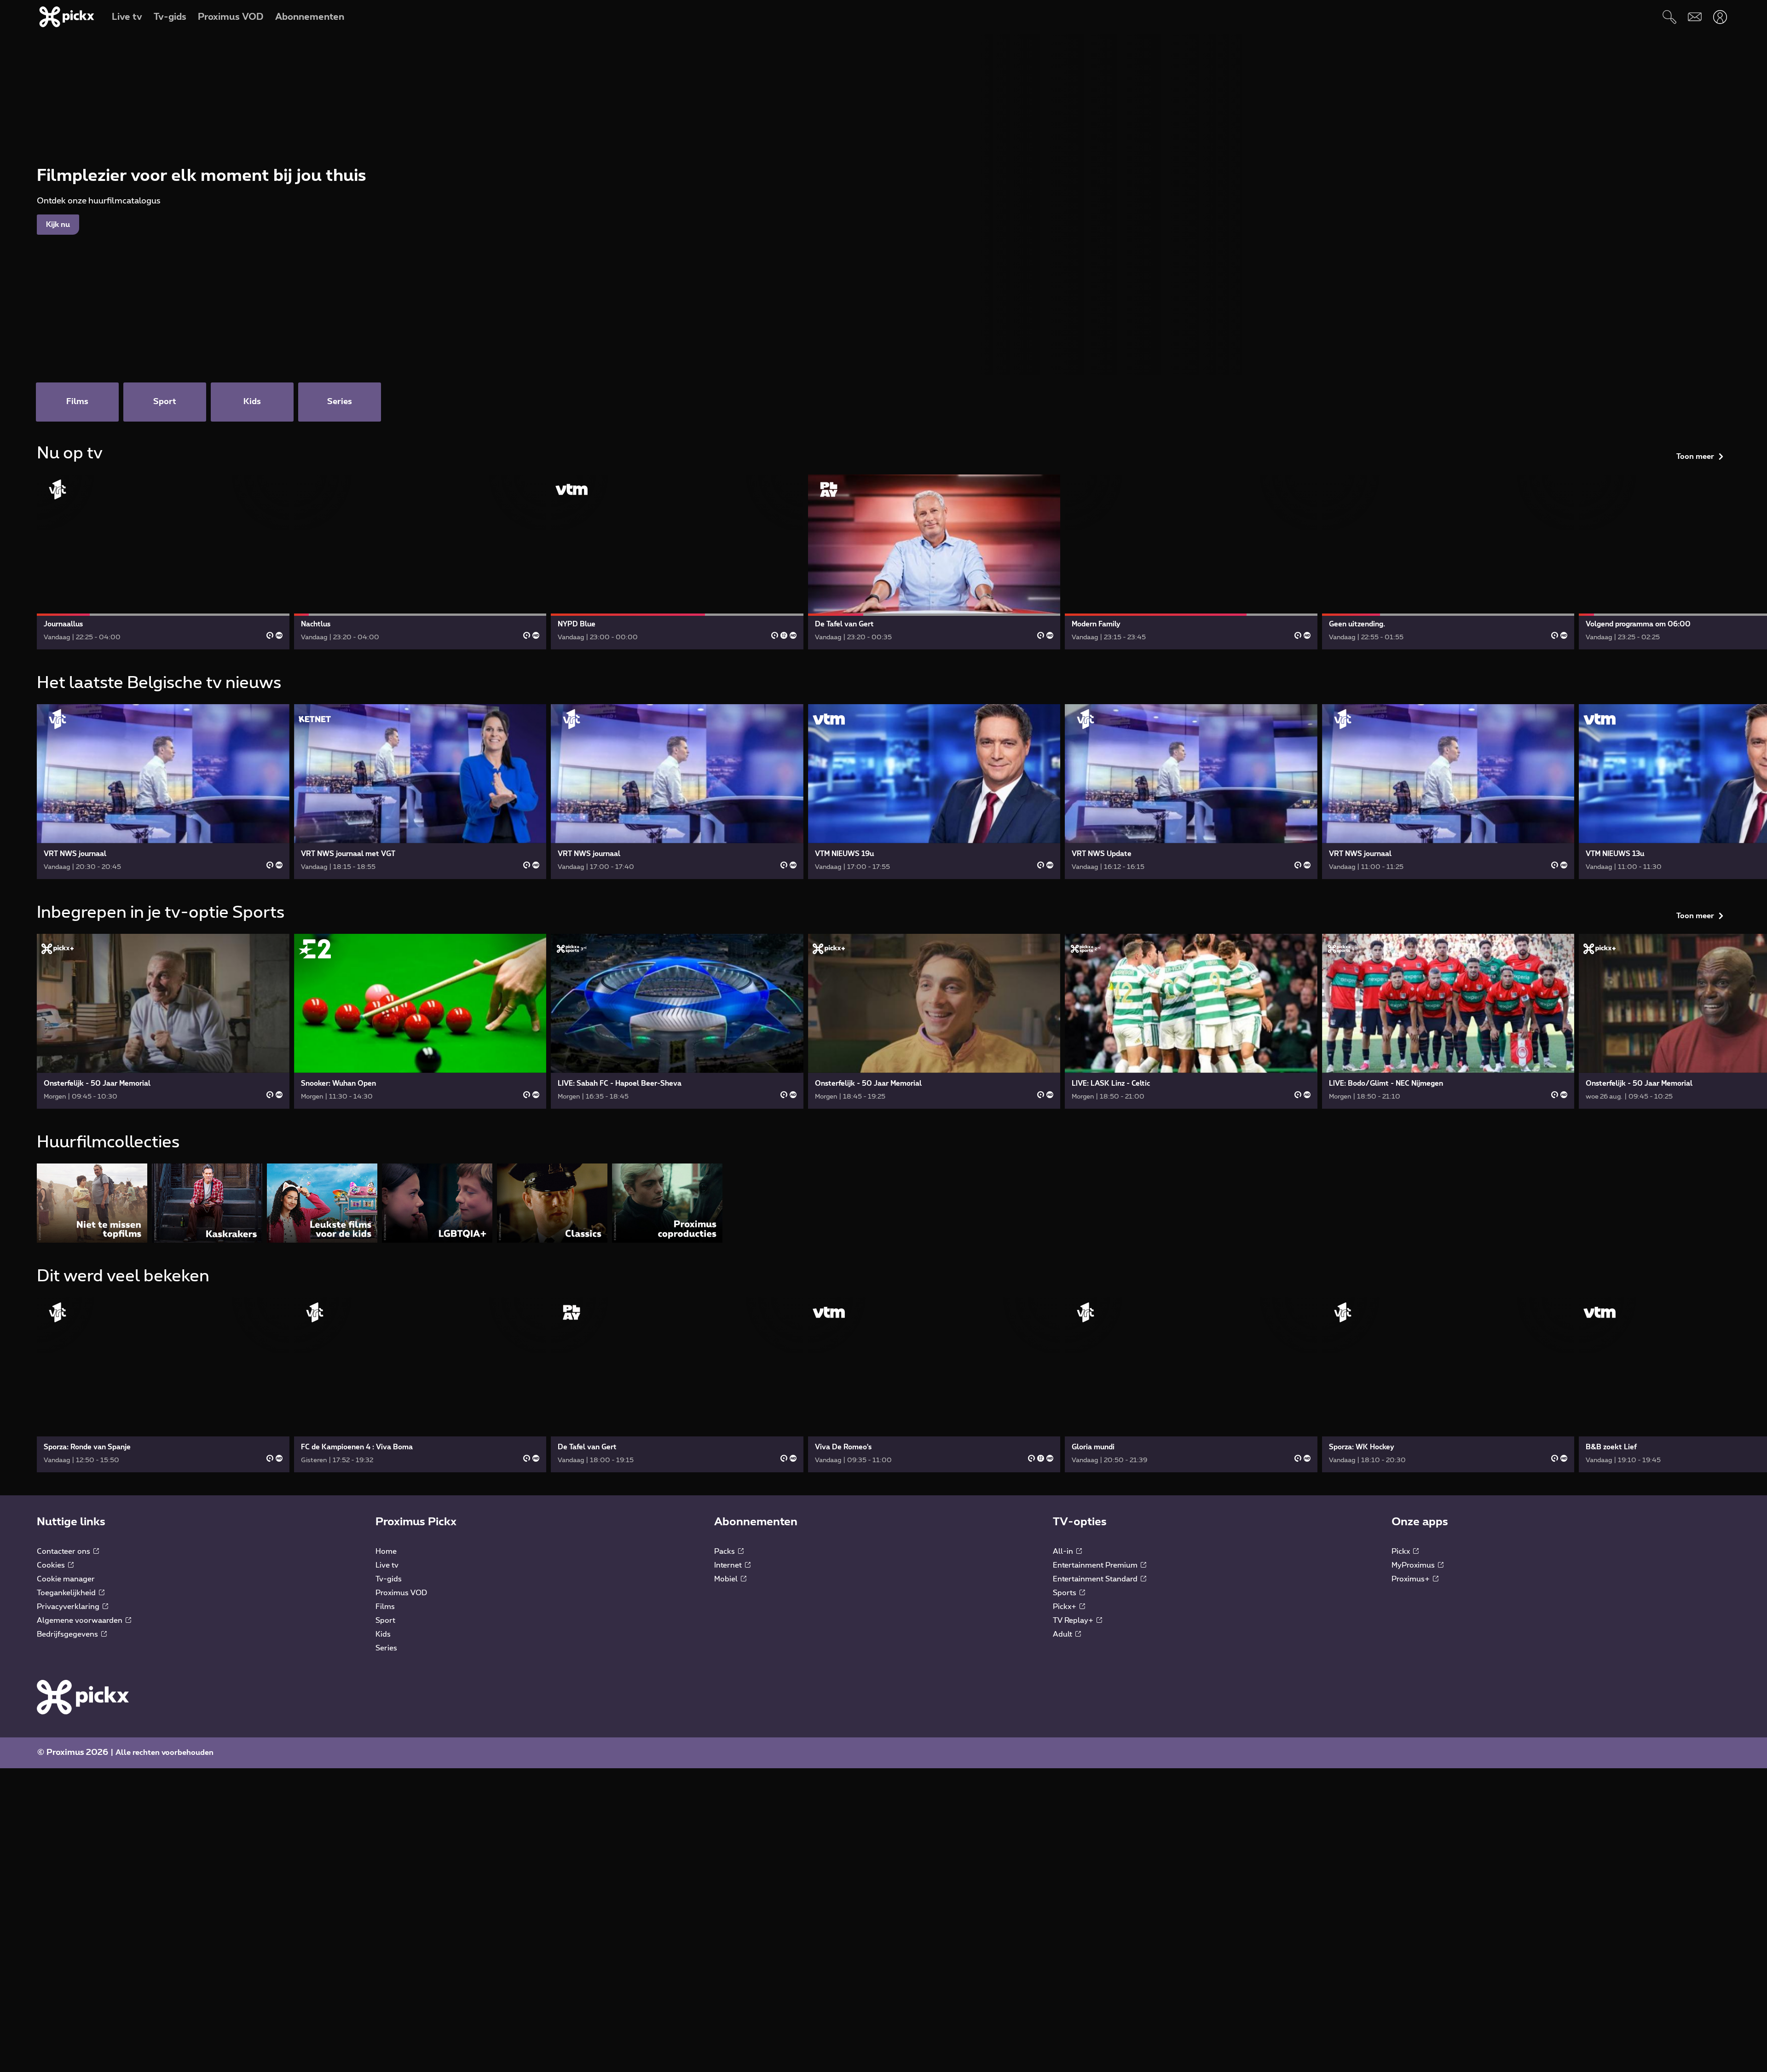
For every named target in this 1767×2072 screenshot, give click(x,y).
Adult (1063, 1634)
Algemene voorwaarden (81, 1621)
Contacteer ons (64, 1551)
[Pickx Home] (83, 1697)
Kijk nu (58, 225)
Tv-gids (389, 1579)
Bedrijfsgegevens (68, 1634)
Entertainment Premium (1096, 1565)
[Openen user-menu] (1720, 17)
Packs (725, 1551)
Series (386, 1648)
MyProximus (1414, 1565)
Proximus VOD (401, 1593)
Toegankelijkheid (67, 1593)
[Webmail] (1695, 17)
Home (386, 1551)
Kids (383, 1634)
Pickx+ (1065, 1607)
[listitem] (92, 1203)
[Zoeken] (1669, 17)
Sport (385, 1621)
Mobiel (727, 1579)
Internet (729, 1565)
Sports (1065, 1593)
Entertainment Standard (1096, 1579)
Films (385, 1607)
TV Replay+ (1074, 1621)
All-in (1064, 1551)
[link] (163, 562)
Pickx (1402, 1551)
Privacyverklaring (69, 1607)
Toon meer (1695, 457)
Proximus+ (1412, 1579)
